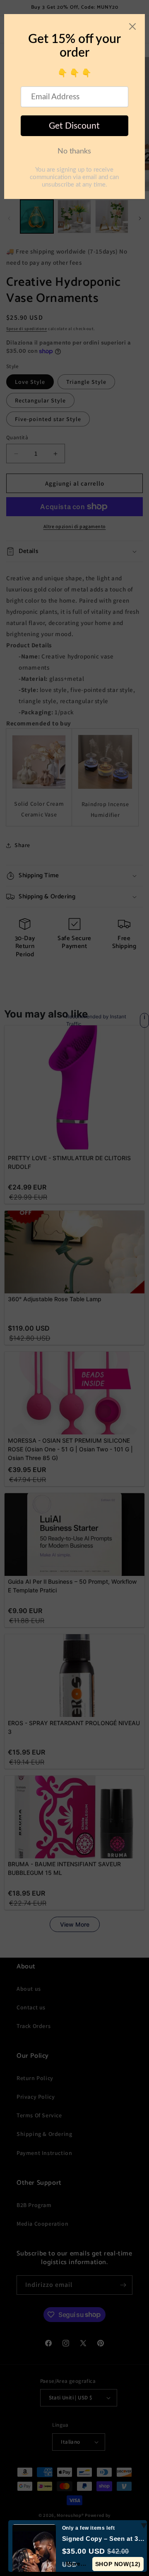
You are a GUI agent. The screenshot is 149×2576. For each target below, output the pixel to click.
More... (76, 2564)
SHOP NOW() (118, 2564)
